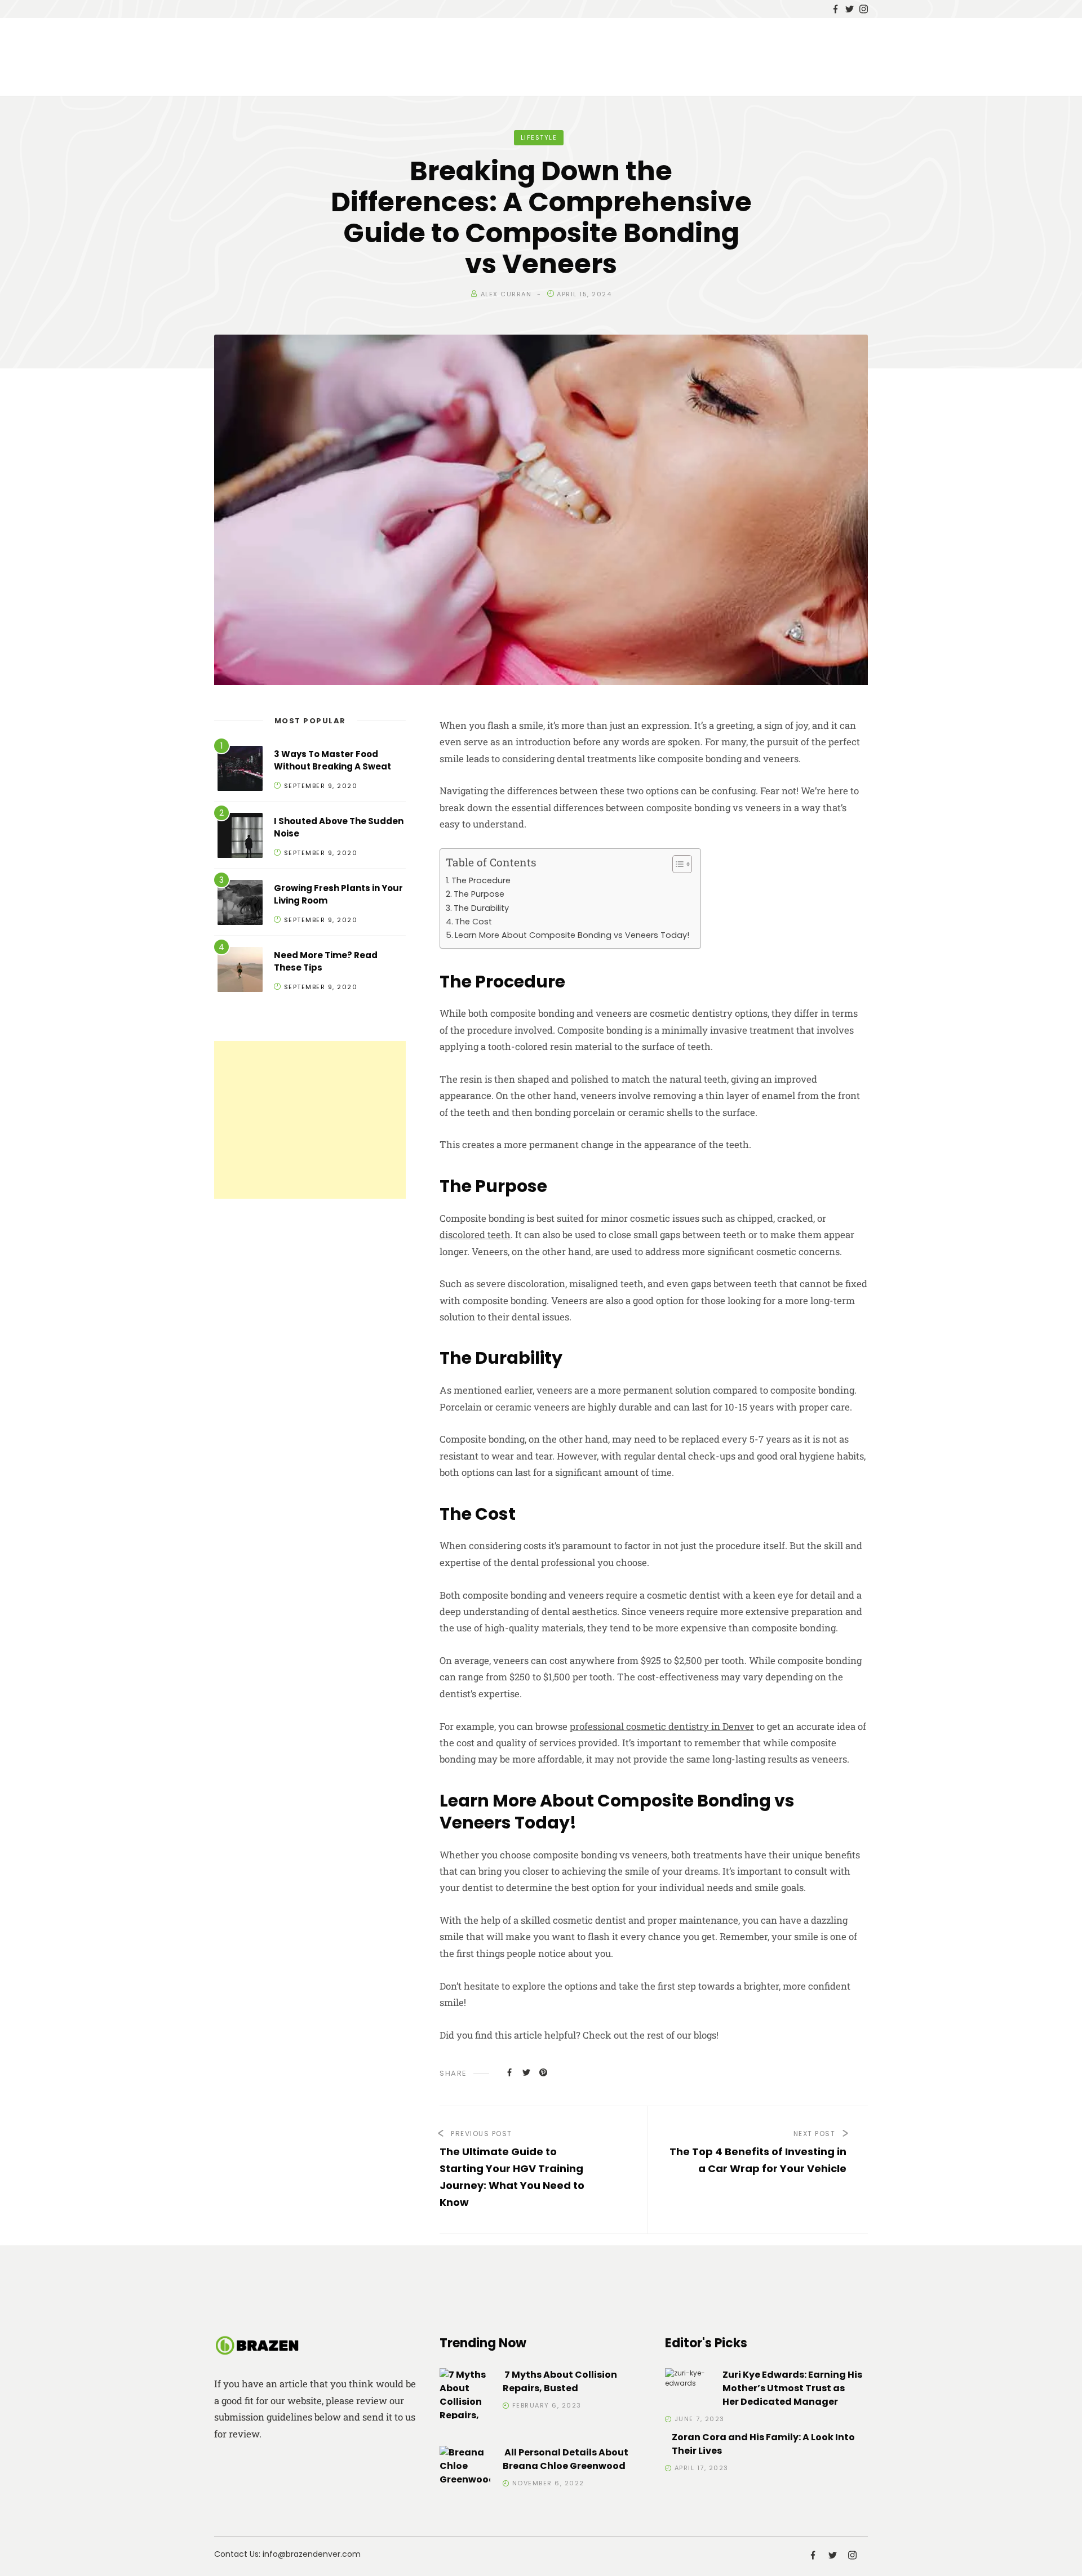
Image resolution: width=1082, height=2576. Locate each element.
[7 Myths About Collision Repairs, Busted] (465, 2402)
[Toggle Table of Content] (677, 864)
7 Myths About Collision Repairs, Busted (560, 2381)
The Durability (481, 908)
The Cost (473, 922)
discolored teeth (475, 1234)
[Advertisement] (310, 1120)
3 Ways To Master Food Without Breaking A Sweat (332, 760)
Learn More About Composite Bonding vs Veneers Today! (572, 935)
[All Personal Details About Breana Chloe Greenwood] (465, 2466)
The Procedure (481, 880)
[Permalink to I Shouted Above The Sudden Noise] (240, 837)
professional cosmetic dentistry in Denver (662, 1726)
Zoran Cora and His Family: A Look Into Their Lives (763, 2444)
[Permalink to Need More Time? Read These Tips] (240, 971)
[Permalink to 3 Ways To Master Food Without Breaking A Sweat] (240, 770)
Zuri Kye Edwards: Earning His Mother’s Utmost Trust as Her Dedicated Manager (792, 2388)
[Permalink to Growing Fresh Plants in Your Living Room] (240, 904)
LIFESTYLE (539, 137)
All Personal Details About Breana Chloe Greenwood (566, 2459)
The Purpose (479, 894)
